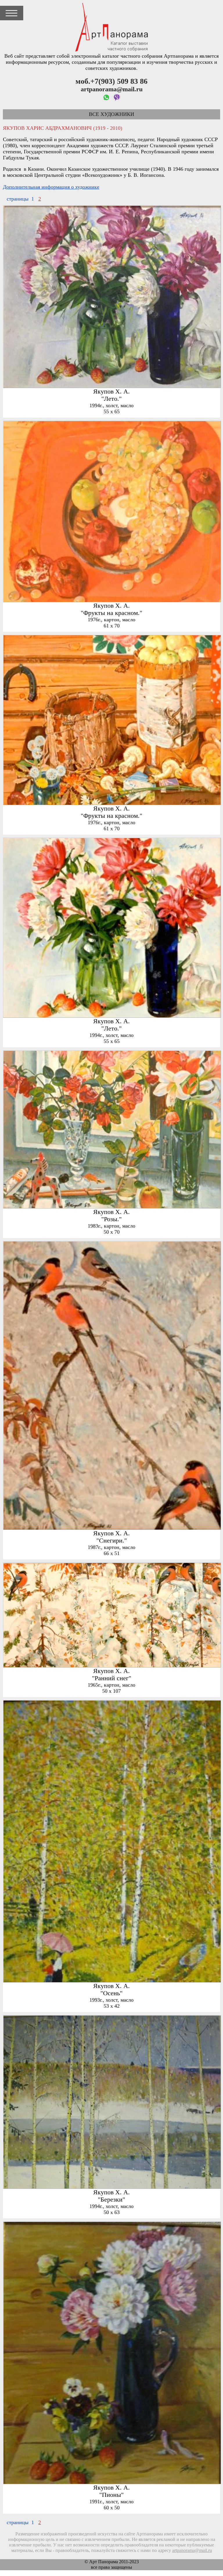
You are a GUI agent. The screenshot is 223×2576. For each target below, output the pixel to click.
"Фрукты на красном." (111, 613)
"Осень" (111, 1993)
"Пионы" (111, 2495)
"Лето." (111, 399)
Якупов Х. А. (111, 392)
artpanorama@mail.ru (192, 2550)
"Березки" (111, 2200)
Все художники (111, 114)
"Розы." (111, 1219)
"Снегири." (112, 1541)
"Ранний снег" (112, 1678)
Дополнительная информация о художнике (51, 187)
